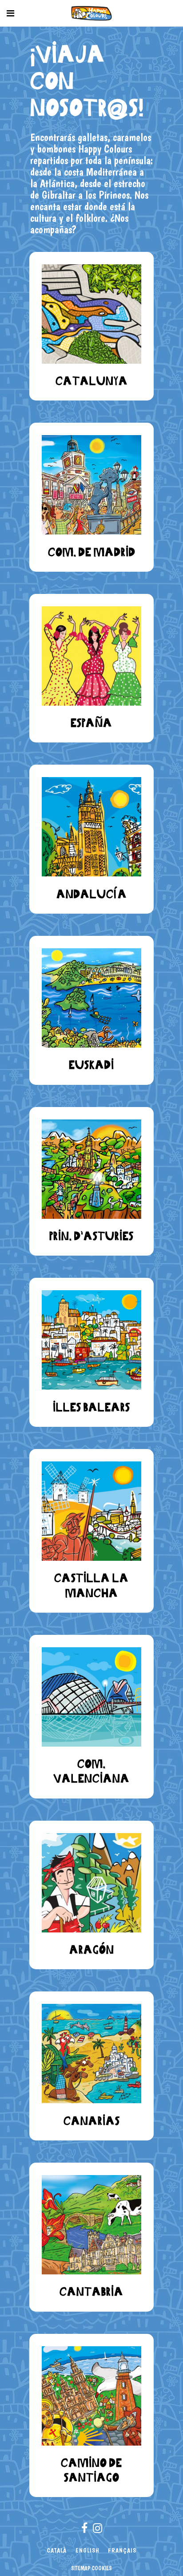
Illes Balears (91, 1407)
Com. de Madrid (92, 552)
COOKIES (102, 2568)
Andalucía (92, 894)
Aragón (92, 1950)
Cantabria (91, 2291)
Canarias (92, 2121)
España (91, 723)
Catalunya (92, 381)
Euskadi (91, 1065)
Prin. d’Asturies (91, 1236)
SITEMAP (81, 2568)
